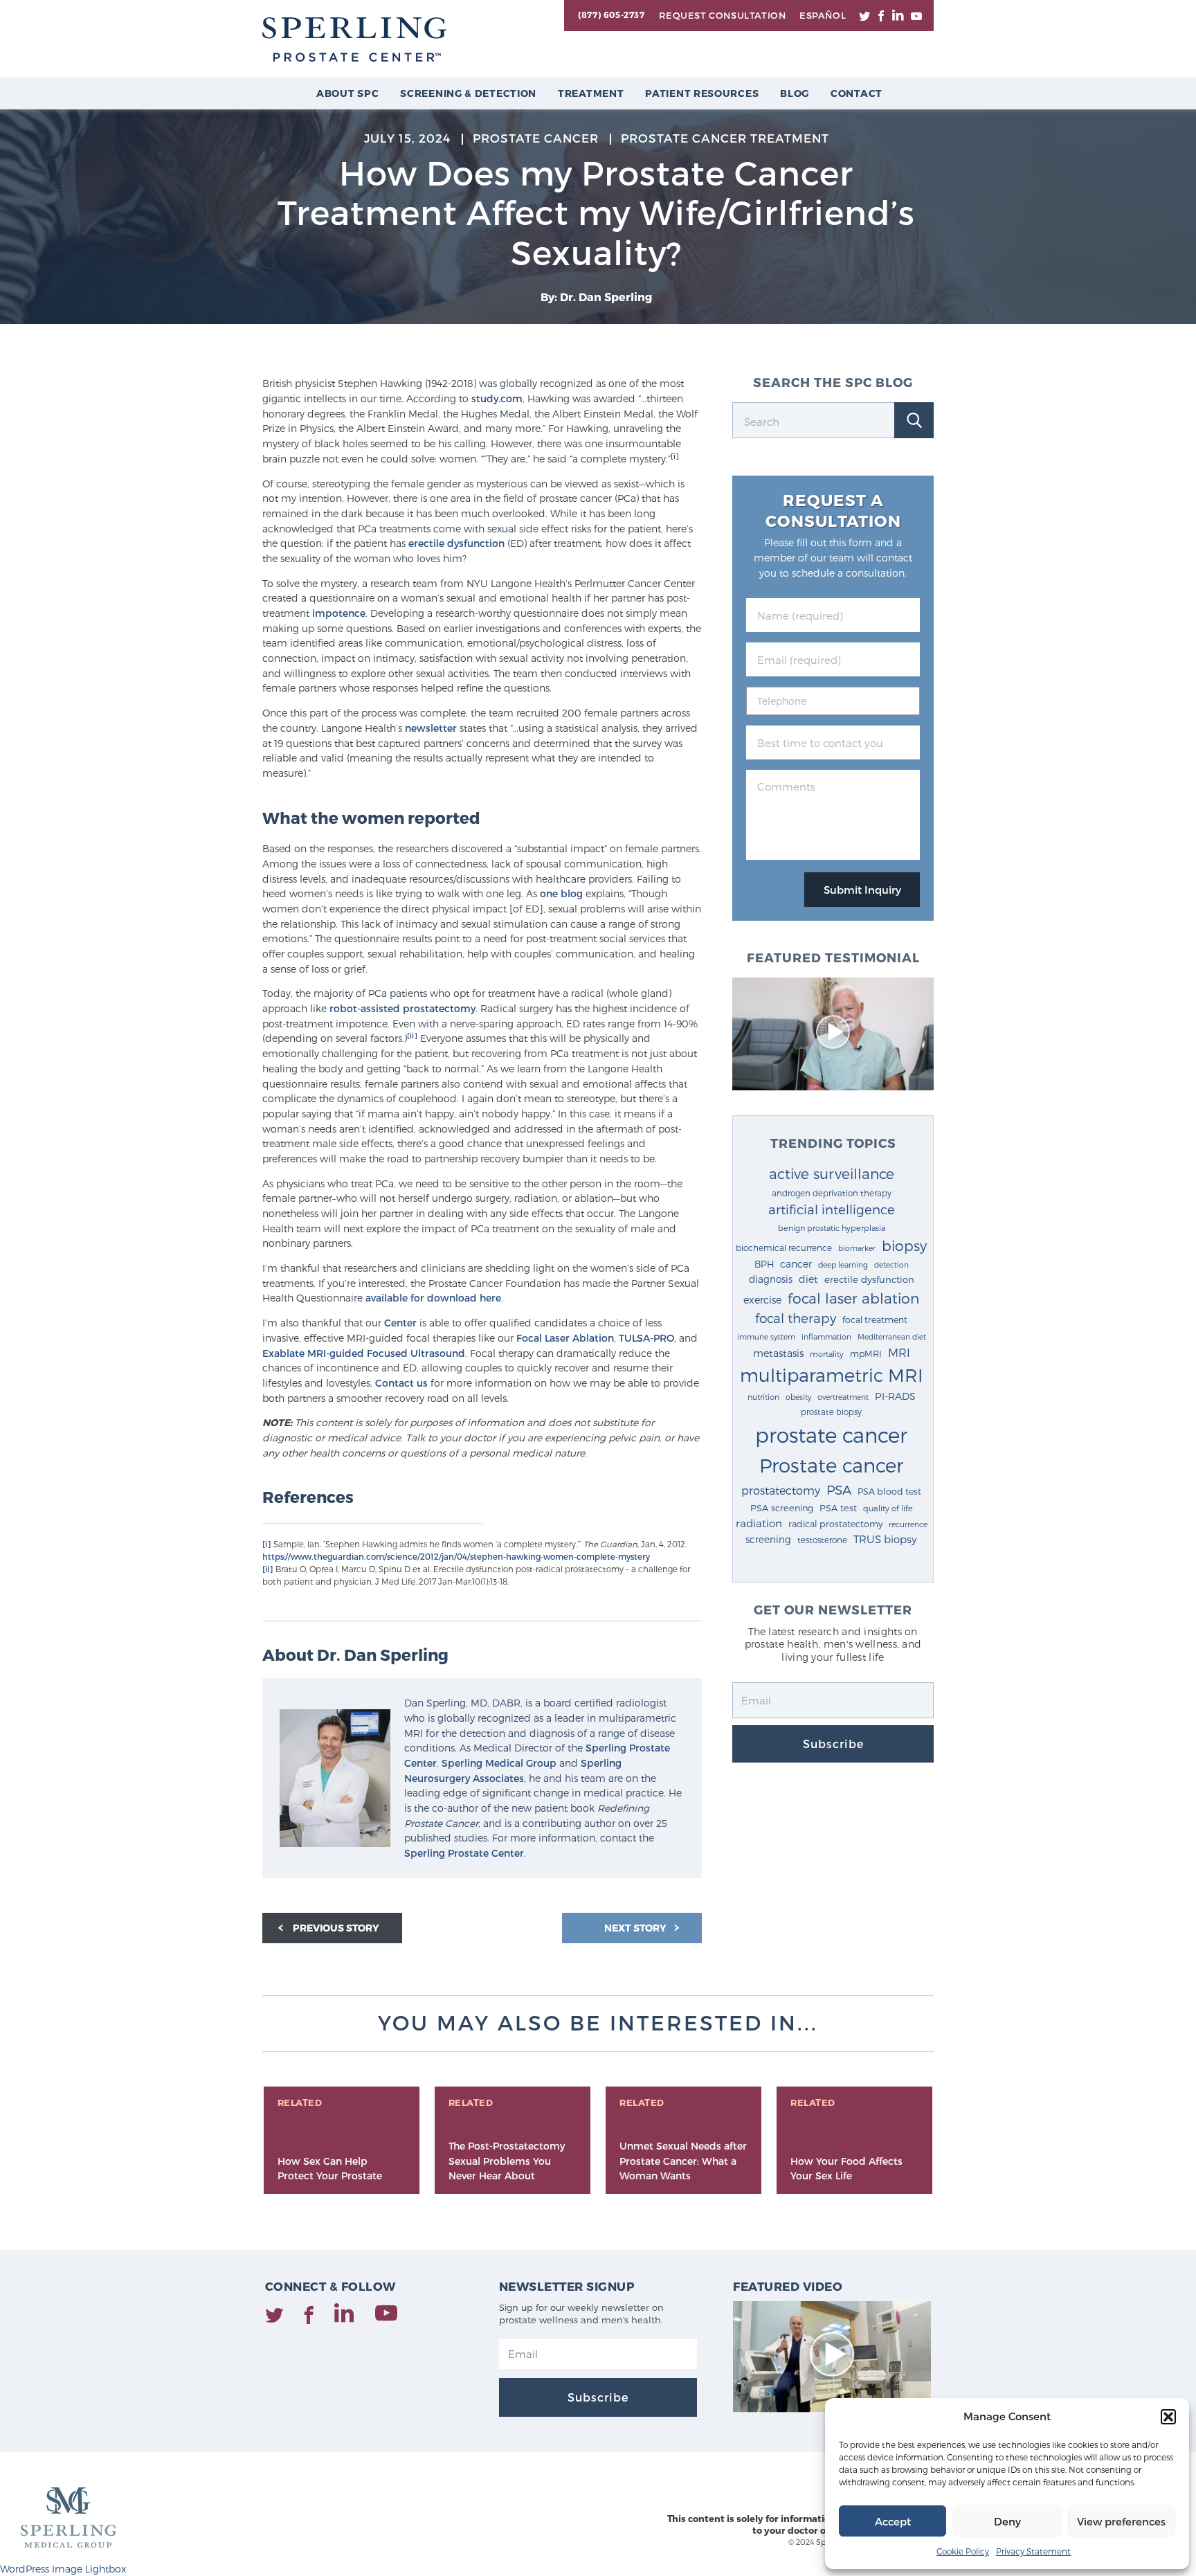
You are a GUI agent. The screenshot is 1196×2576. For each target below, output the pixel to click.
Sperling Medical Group (499, 1763)
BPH (764, 1264)
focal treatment (875, 1319)
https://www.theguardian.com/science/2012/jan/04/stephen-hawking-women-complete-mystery (456, 1556)
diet (808, 1279)
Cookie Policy (963, 2551)
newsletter (431, 728)
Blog (795, 93)
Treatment (591, 93)
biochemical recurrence (784, 1248)
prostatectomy (781, 1490)
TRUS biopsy (885, 1539)
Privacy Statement (1033, 2551)
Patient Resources (702, 93)
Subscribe (833, 1744)
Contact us (401, 1383)
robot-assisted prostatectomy (402, 1008)
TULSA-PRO (646, 1338)
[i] (675, 456)
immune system (766, 1336)
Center (400, 1323)
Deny (1007, 2521)
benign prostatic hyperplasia (832, 1228)
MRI (899, 1352)
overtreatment (843, 1397)
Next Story (636, 1928)
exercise (762, 1300)
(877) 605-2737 (611, 15)
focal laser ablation (853, 1298)
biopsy (904, 1245)
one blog (561, 893)
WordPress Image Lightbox (63, 2569)
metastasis (778, 1353)
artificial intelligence (832, 1209)
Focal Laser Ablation (565, 1338)
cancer (796, 1264)
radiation (759, 1523)
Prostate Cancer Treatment (725, 138)
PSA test (838, 1508)
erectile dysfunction (456, 543)
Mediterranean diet (892, 1336)
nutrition (763, 1397)
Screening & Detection (468, 93)
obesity (798, 1397)
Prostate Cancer (536, 138)
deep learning (843, 1264)
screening (768, 1539)
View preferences (1121, 2521)
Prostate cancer (831, 1465)
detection (891, 1264)
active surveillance (832, 1173)
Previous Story (336, 1928)
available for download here (433, 1298)
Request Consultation (722, 15)
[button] (1168, 2417)
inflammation (826, 1336)
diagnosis (771, 1279)
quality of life (888, 1508)
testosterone (822, 1540)
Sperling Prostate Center (464, 1853)
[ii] (412, 1035)
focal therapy (796, 1318)
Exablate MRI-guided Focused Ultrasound (364, 1353)
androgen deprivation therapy (832, 1193)
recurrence (908, 1524)
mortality (827, 1354)
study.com (497, 398)
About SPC (347, 93)
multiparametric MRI (832, 1375)
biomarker (857, 1248)
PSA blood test (889, 1491)
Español (823, 15)
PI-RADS (895, 1396)
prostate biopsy (831, 1412)
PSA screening (782, 1508)
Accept (893, 2521)
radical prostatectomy (835, 1523)
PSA (839, 1489)
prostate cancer (831, 1434)
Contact (857, 93)
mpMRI (866, 1353)
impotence (339, 613)
